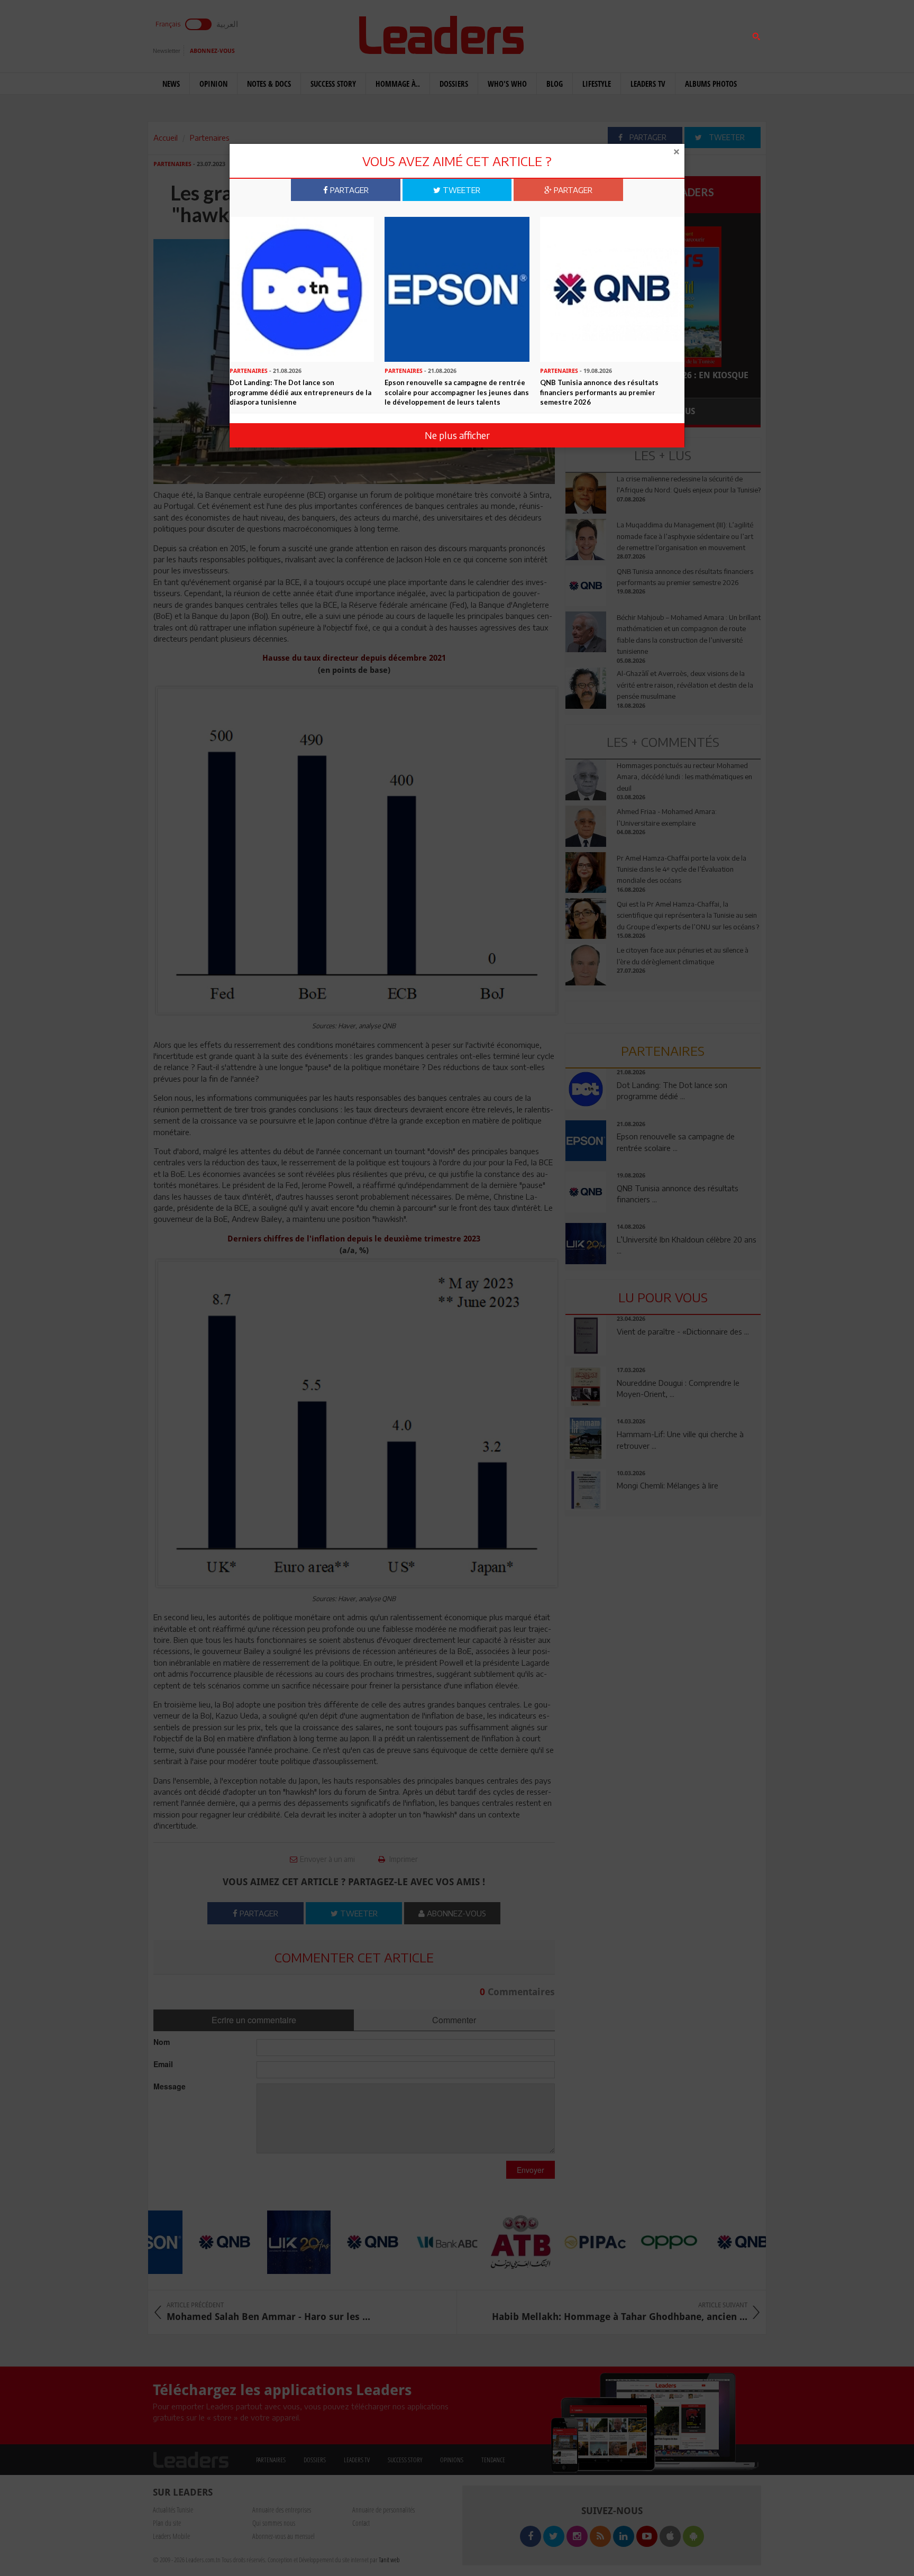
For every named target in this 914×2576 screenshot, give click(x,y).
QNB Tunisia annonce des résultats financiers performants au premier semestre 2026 (599, 392)
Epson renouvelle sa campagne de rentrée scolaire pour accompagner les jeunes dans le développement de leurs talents (457, 392)
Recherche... (591, 34)
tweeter (460, 190)
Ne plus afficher (457, 435)
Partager (348, 190)
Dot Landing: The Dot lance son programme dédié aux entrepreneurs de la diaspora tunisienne (300, 392)
